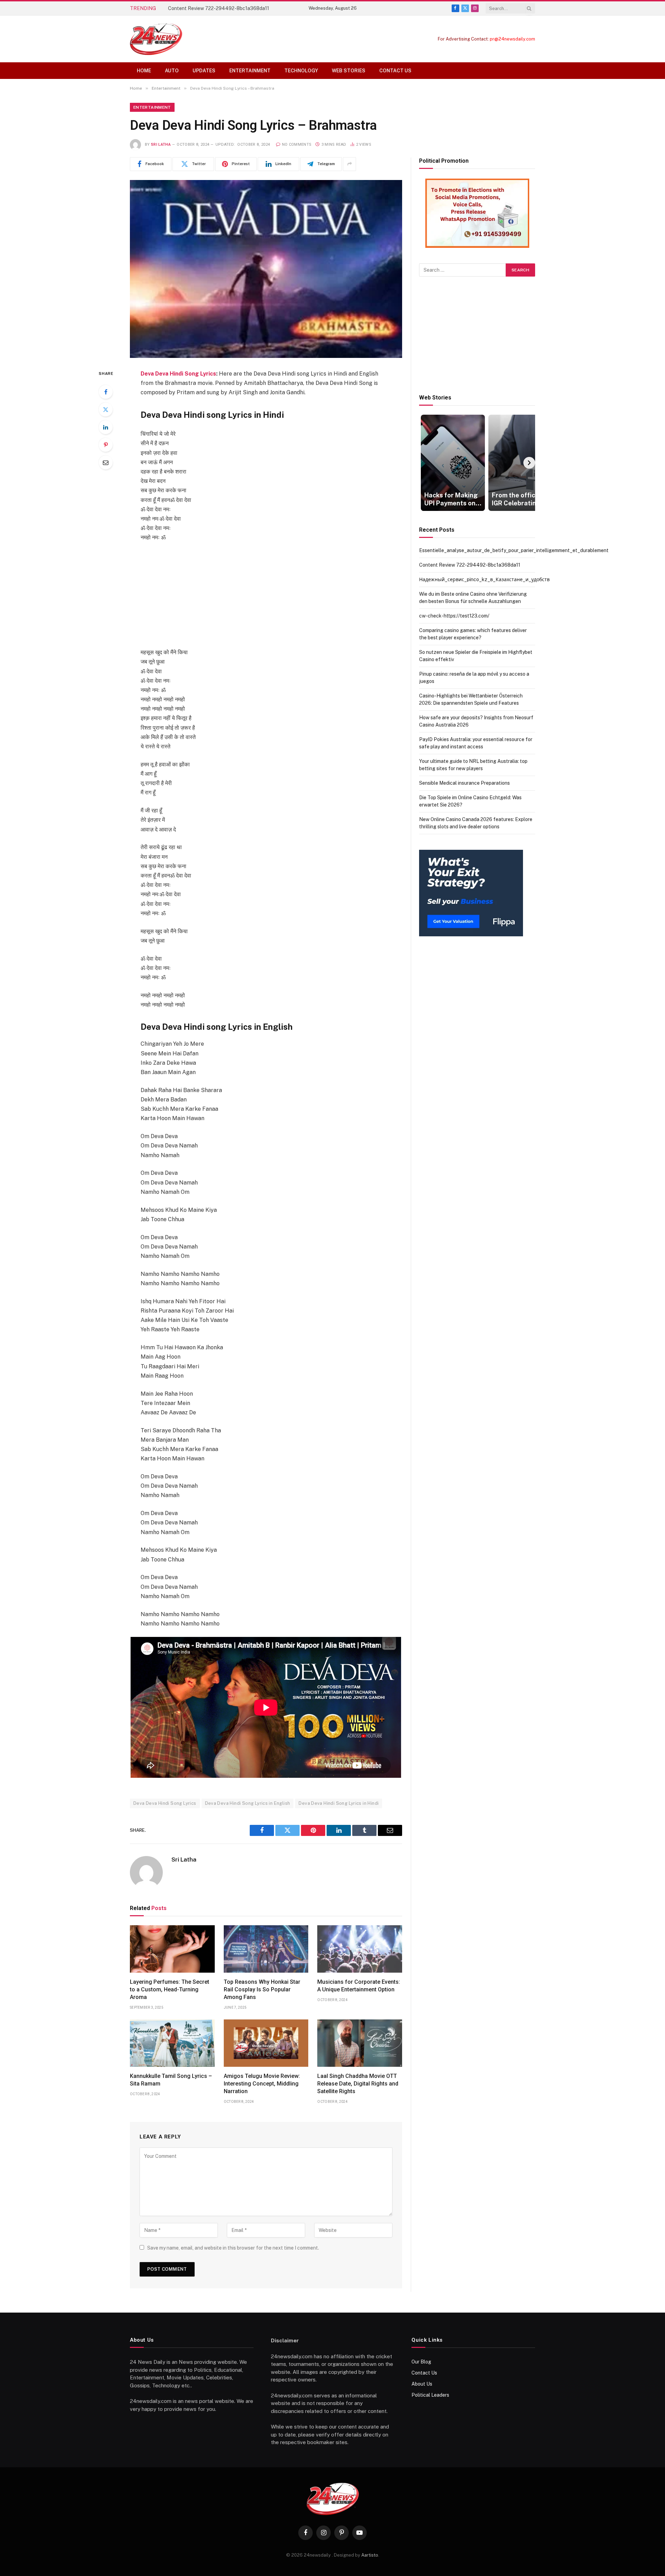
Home (144, 71)
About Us (422, 2384)
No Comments (297, 145)
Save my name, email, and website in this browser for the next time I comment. (233, 2248)
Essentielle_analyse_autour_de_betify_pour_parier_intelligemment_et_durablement (514, 550)
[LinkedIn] (106, 427)
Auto (172, 71)
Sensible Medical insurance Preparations (464, 783)
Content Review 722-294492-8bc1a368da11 (470, 565)
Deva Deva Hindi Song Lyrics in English (248, 1803)
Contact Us (395, 71)
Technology (301, 71)
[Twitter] (106, 409)
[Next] (529, 463)
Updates (204, 71)
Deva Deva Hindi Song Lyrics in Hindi (339, 1803)
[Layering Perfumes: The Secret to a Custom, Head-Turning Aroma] (172, 1949)
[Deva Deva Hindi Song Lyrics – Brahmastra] (266, 269)
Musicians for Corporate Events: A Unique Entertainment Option (359, 1986)
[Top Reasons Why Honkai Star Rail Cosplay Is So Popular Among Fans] (266, 1949)
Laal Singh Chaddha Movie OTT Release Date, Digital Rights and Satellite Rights (358, 2084)
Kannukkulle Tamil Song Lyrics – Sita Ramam (171, 2080)
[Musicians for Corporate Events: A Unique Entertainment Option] (360, 1949)
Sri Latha (161, 145)
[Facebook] (106, 392)
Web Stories (349, 71)
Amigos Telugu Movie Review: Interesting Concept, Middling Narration (262, 2084)
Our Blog (421, 2362)
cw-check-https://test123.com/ (454, 616)
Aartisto (370, 2555)
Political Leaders (430, 2395)
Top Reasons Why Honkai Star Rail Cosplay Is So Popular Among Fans (262, 1989)
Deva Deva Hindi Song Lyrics (178, 374)
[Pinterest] (106, 445)
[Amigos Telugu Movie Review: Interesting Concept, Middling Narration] (266, 2043)
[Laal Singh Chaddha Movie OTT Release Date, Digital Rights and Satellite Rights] (360, 2043)
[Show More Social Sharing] (349, 164)
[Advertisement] (266, 599)
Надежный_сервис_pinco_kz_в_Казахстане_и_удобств (233, 8)
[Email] (106, 462)
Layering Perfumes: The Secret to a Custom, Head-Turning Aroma (170, 1989)
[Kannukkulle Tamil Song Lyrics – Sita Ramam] (172, 2043)
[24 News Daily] (156, 39)
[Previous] (425, 463)
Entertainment (250, 71)
